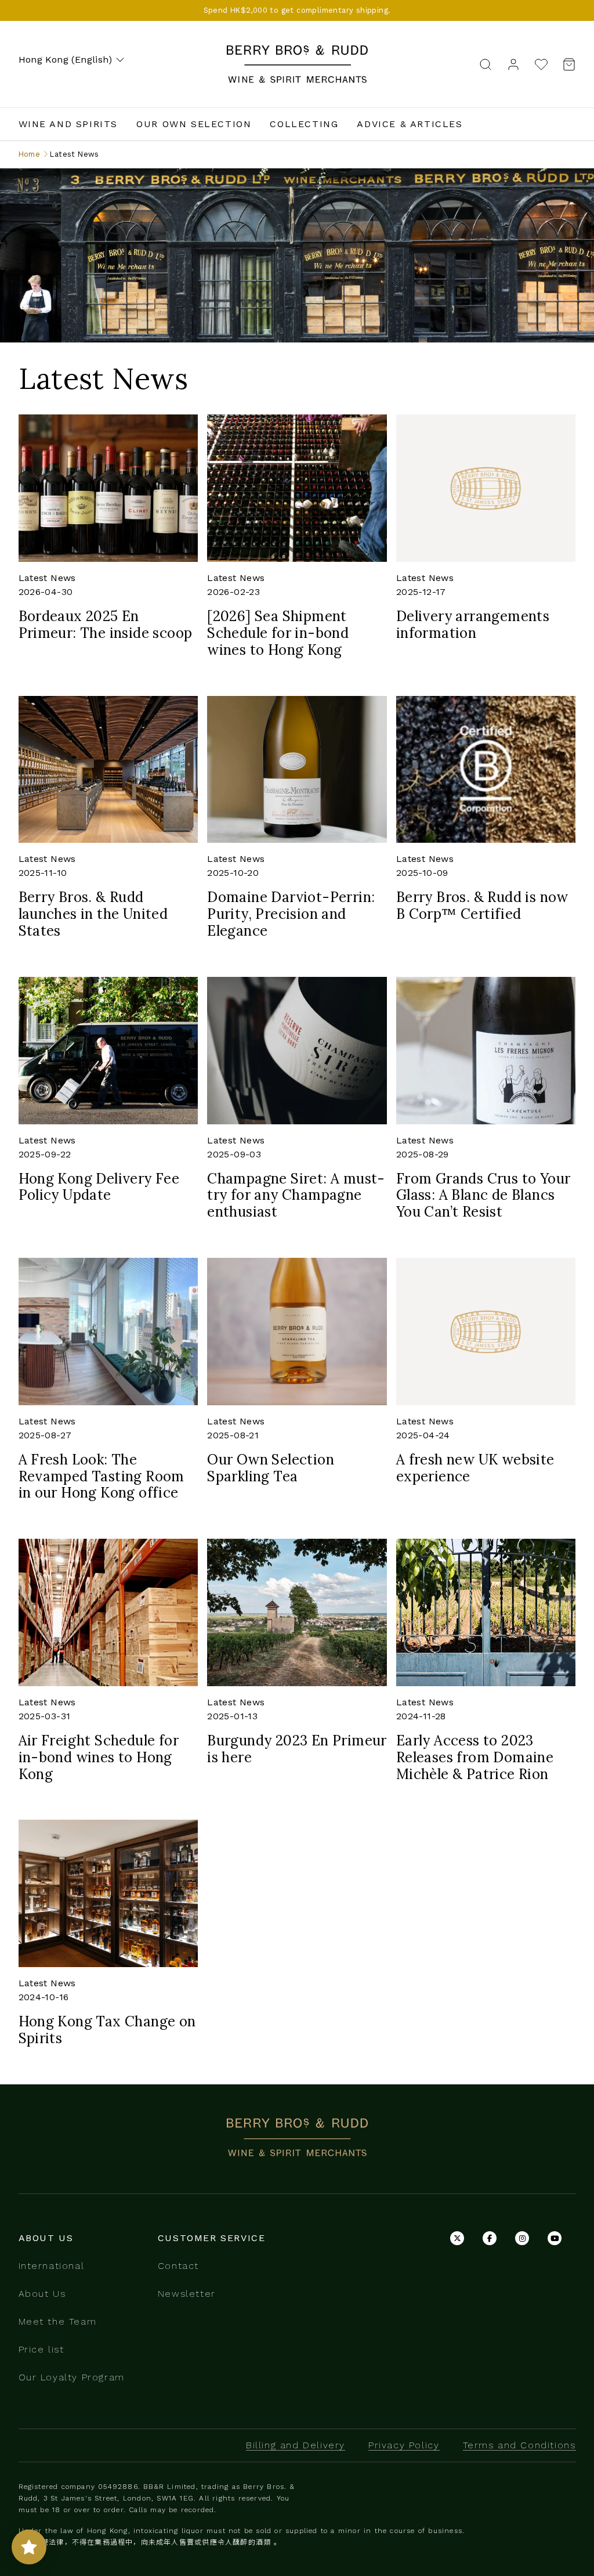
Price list (41, 2349)
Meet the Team (58, 2321)
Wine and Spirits (68, 124)
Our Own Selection (194, 124)
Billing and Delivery (296, 2445)
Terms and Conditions (519, 2445)
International (52, 2266)
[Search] (486, 64)
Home (30, 154)
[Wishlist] (541, 64)
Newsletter (187, 2294)
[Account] (513, 64)
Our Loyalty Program (72, 2377)
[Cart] (566, 64)
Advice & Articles (410, 124)
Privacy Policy (404, 2445)
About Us (42, 2294)
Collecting (304, 124)
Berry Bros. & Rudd (297, 52)
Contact (178, 2266)
